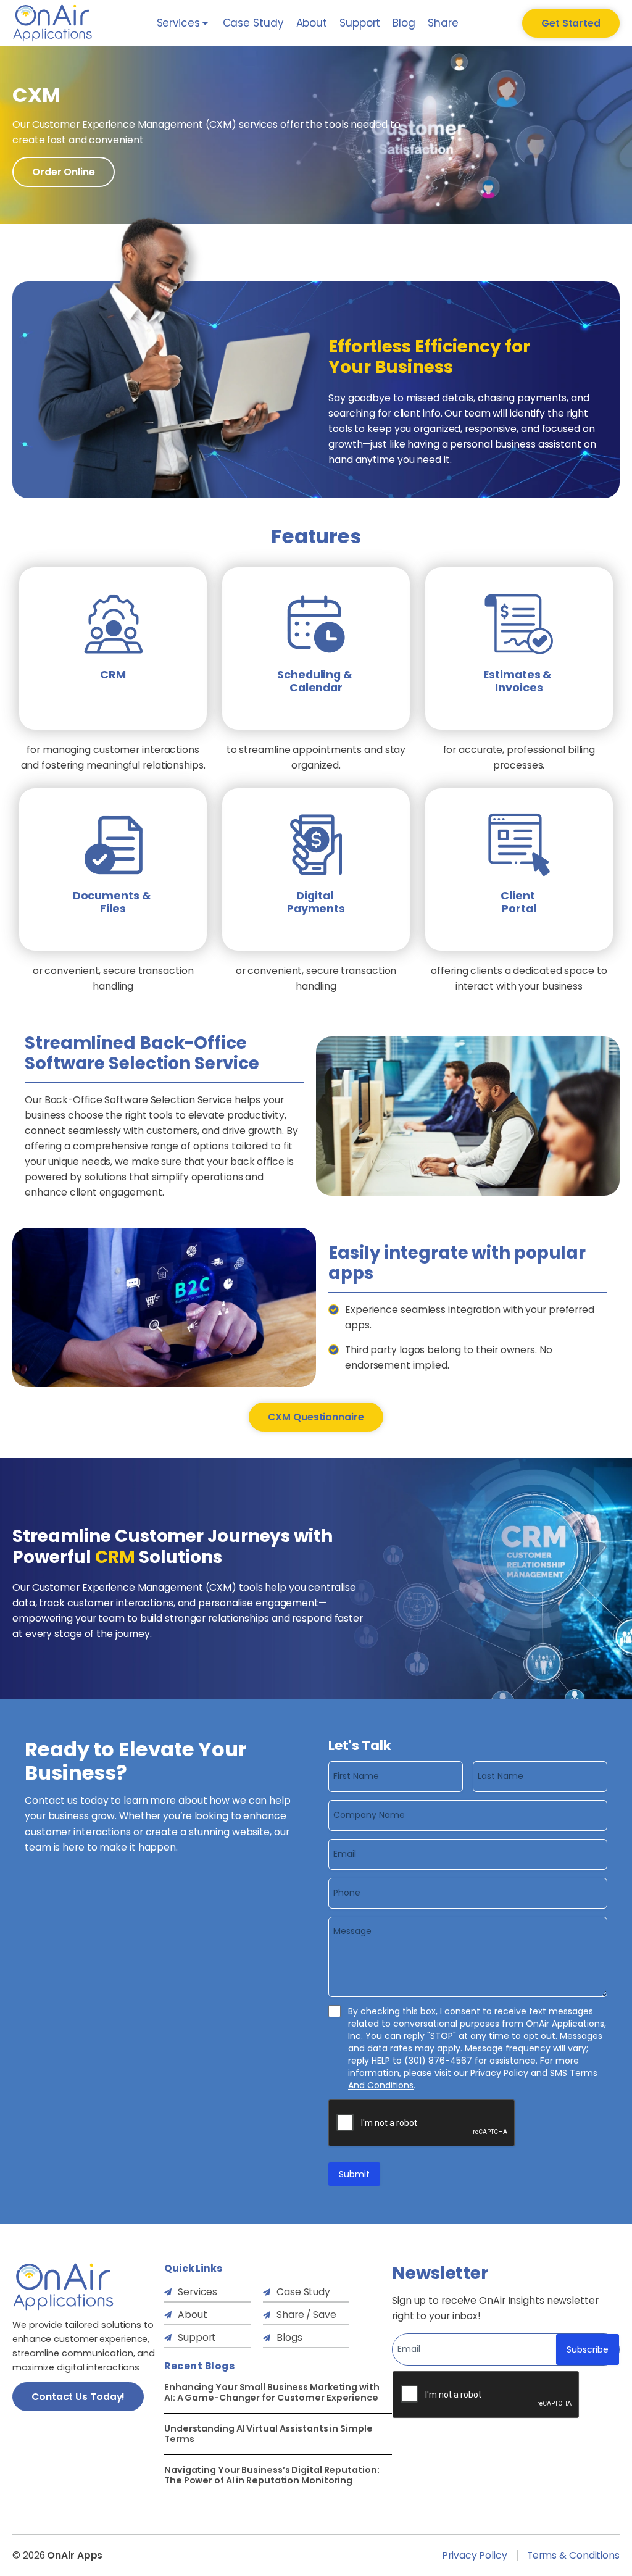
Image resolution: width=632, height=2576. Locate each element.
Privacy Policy (499, 2073)
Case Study (253, 23)
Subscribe (588, 2349)
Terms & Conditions (573, 2556)
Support (360, 23)
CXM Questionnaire (316, 1417)
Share (443, 23)
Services (197, 2292)
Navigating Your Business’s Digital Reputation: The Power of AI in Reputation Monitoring (272, 2475)
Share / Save (306, 2315)
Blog (404, 23)
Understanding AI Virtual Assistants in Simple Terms (268, 2434)
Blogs (289, 2337)
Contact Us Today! (78, 2397)
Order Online (64, 172)
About (312, 23)
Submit (354, 2174)
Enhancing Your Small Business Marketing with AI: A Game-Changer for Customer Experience (272, 2393)
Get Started (571, 23)
